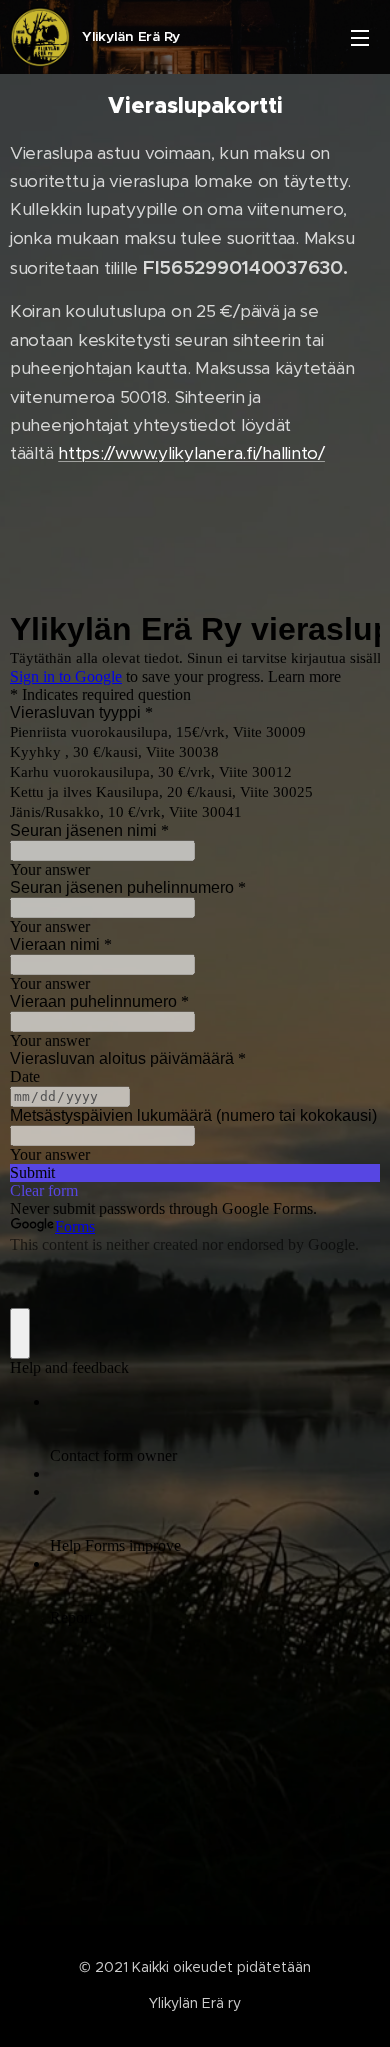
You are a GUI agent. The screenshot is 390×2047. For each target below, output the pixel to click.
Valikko (360, 37)
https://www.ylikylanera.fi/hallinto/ (191, 453)
